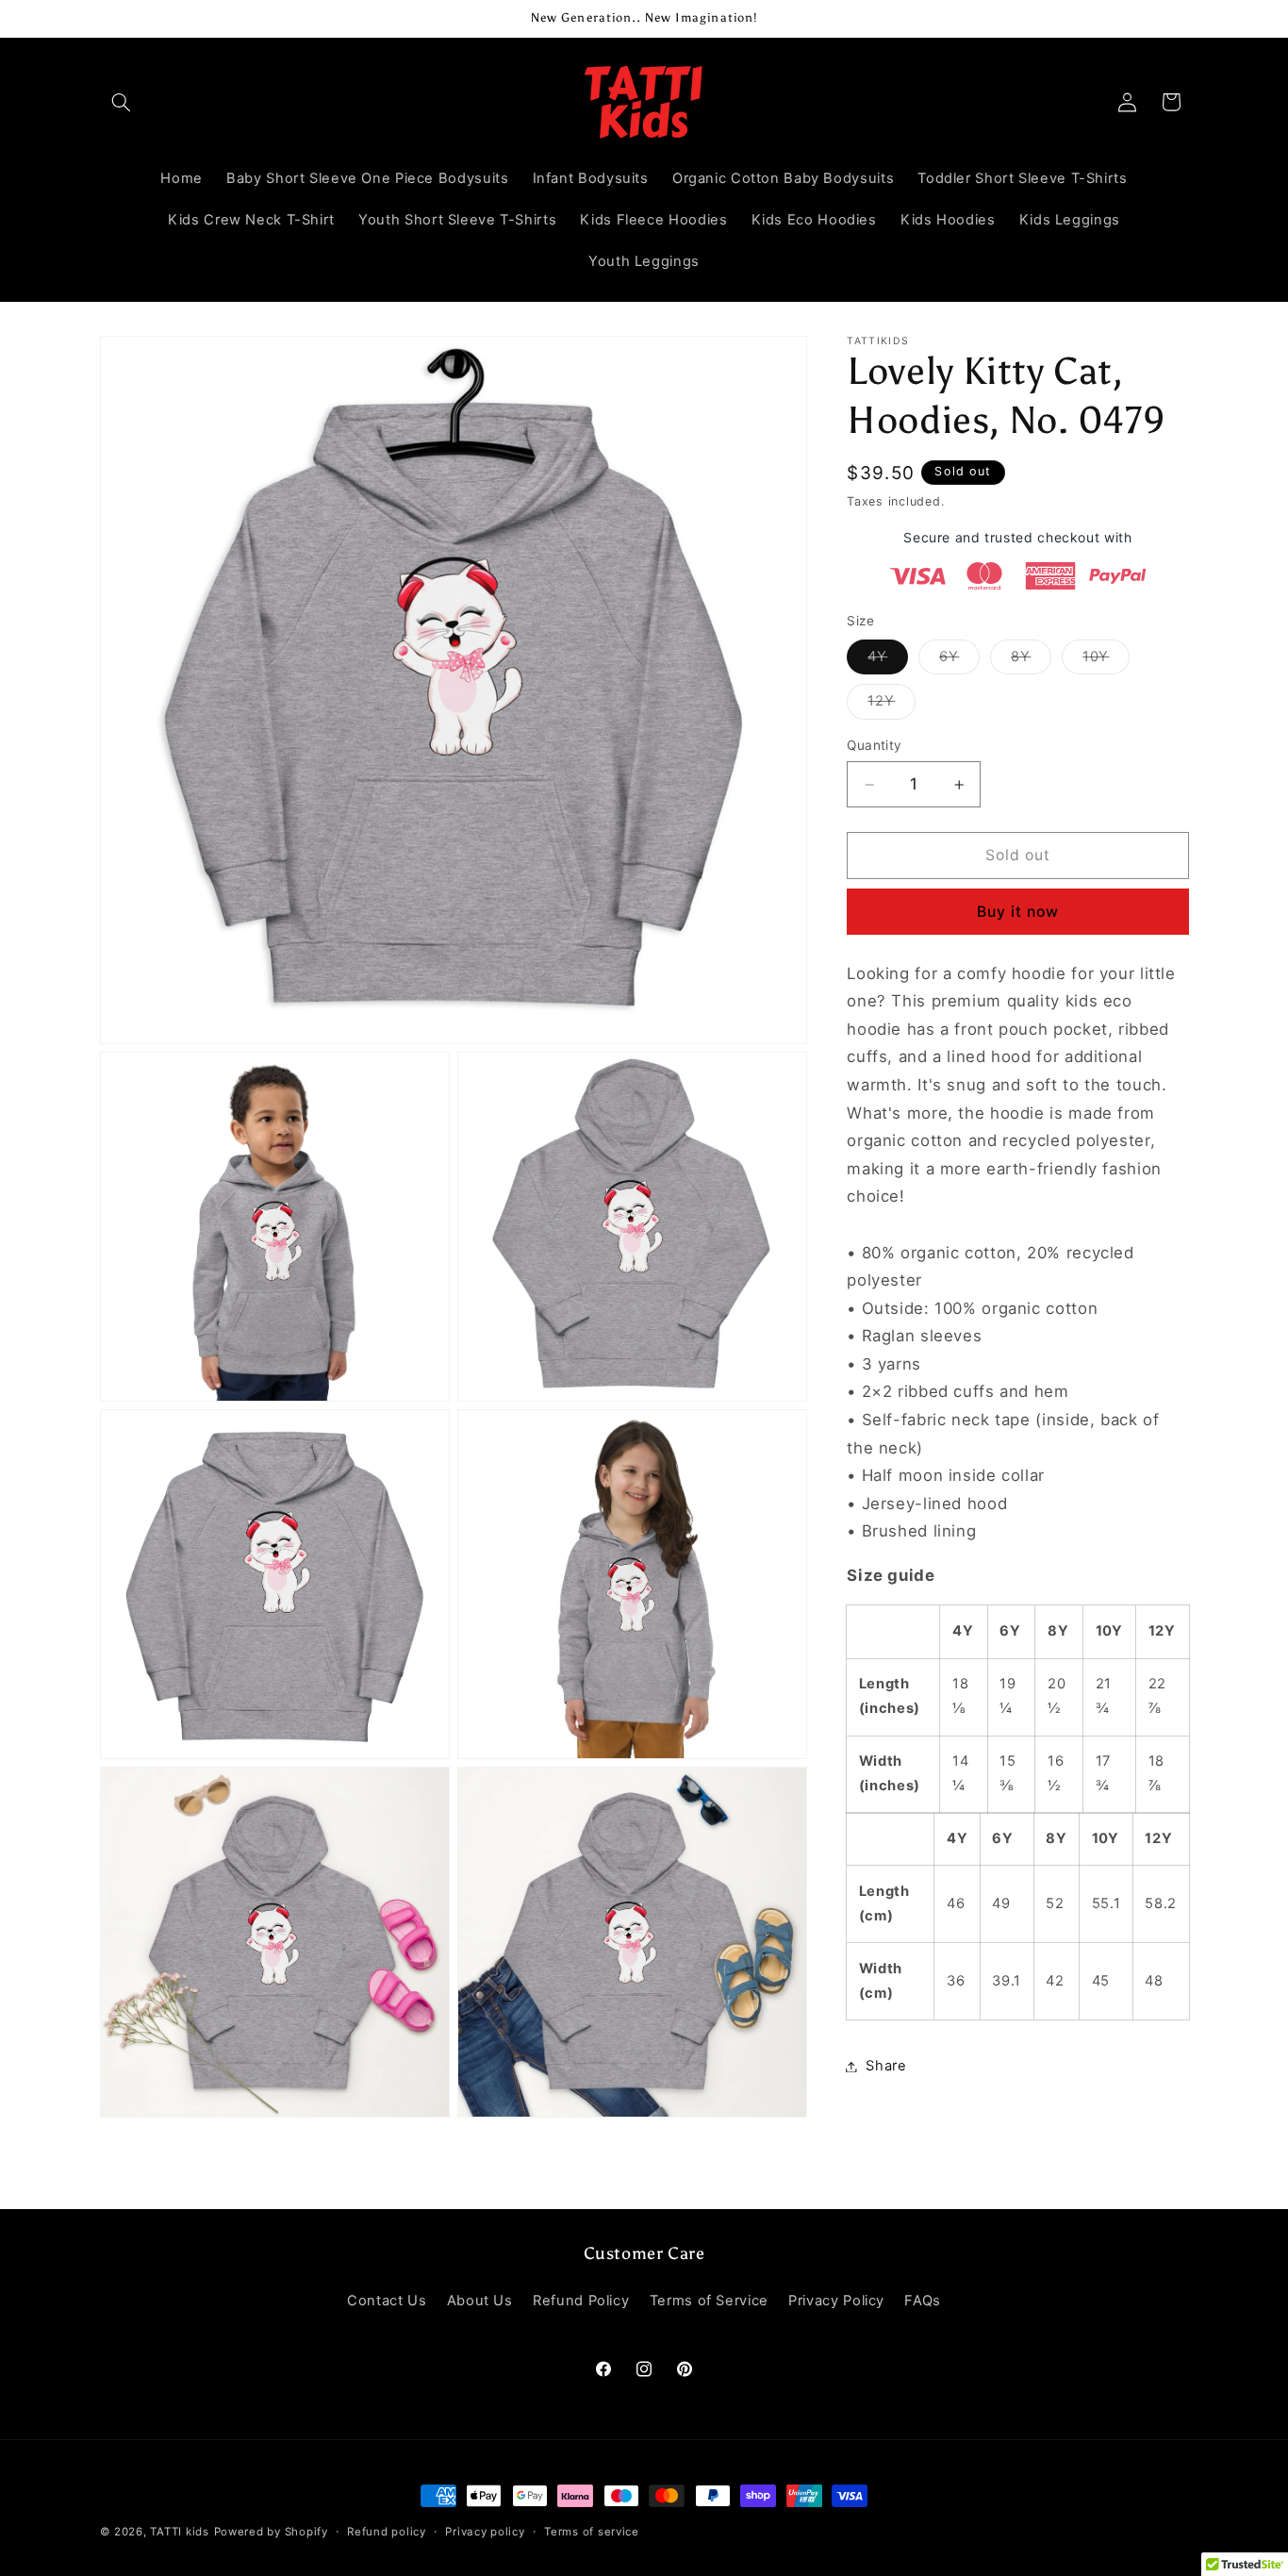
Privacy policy (485, 2532)
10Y (1106, 661)
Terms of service (592, 2532)
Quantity (874, 746)
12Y (892, 706)
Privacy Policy (836, 2302)
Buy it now (1018, 912)
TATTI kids (179, 2532)
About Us (480, 2302)
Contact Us (387, 2302)
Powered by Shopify (271, 2532)
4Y (888, 661)
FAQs (923, 2302)
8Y (1031, 661)
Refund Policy (581, 2302)
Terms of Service (709, 2302)
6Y (959, 661)
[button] (122, 102)
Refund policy (387, 2532)
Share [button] (886, 2066)
